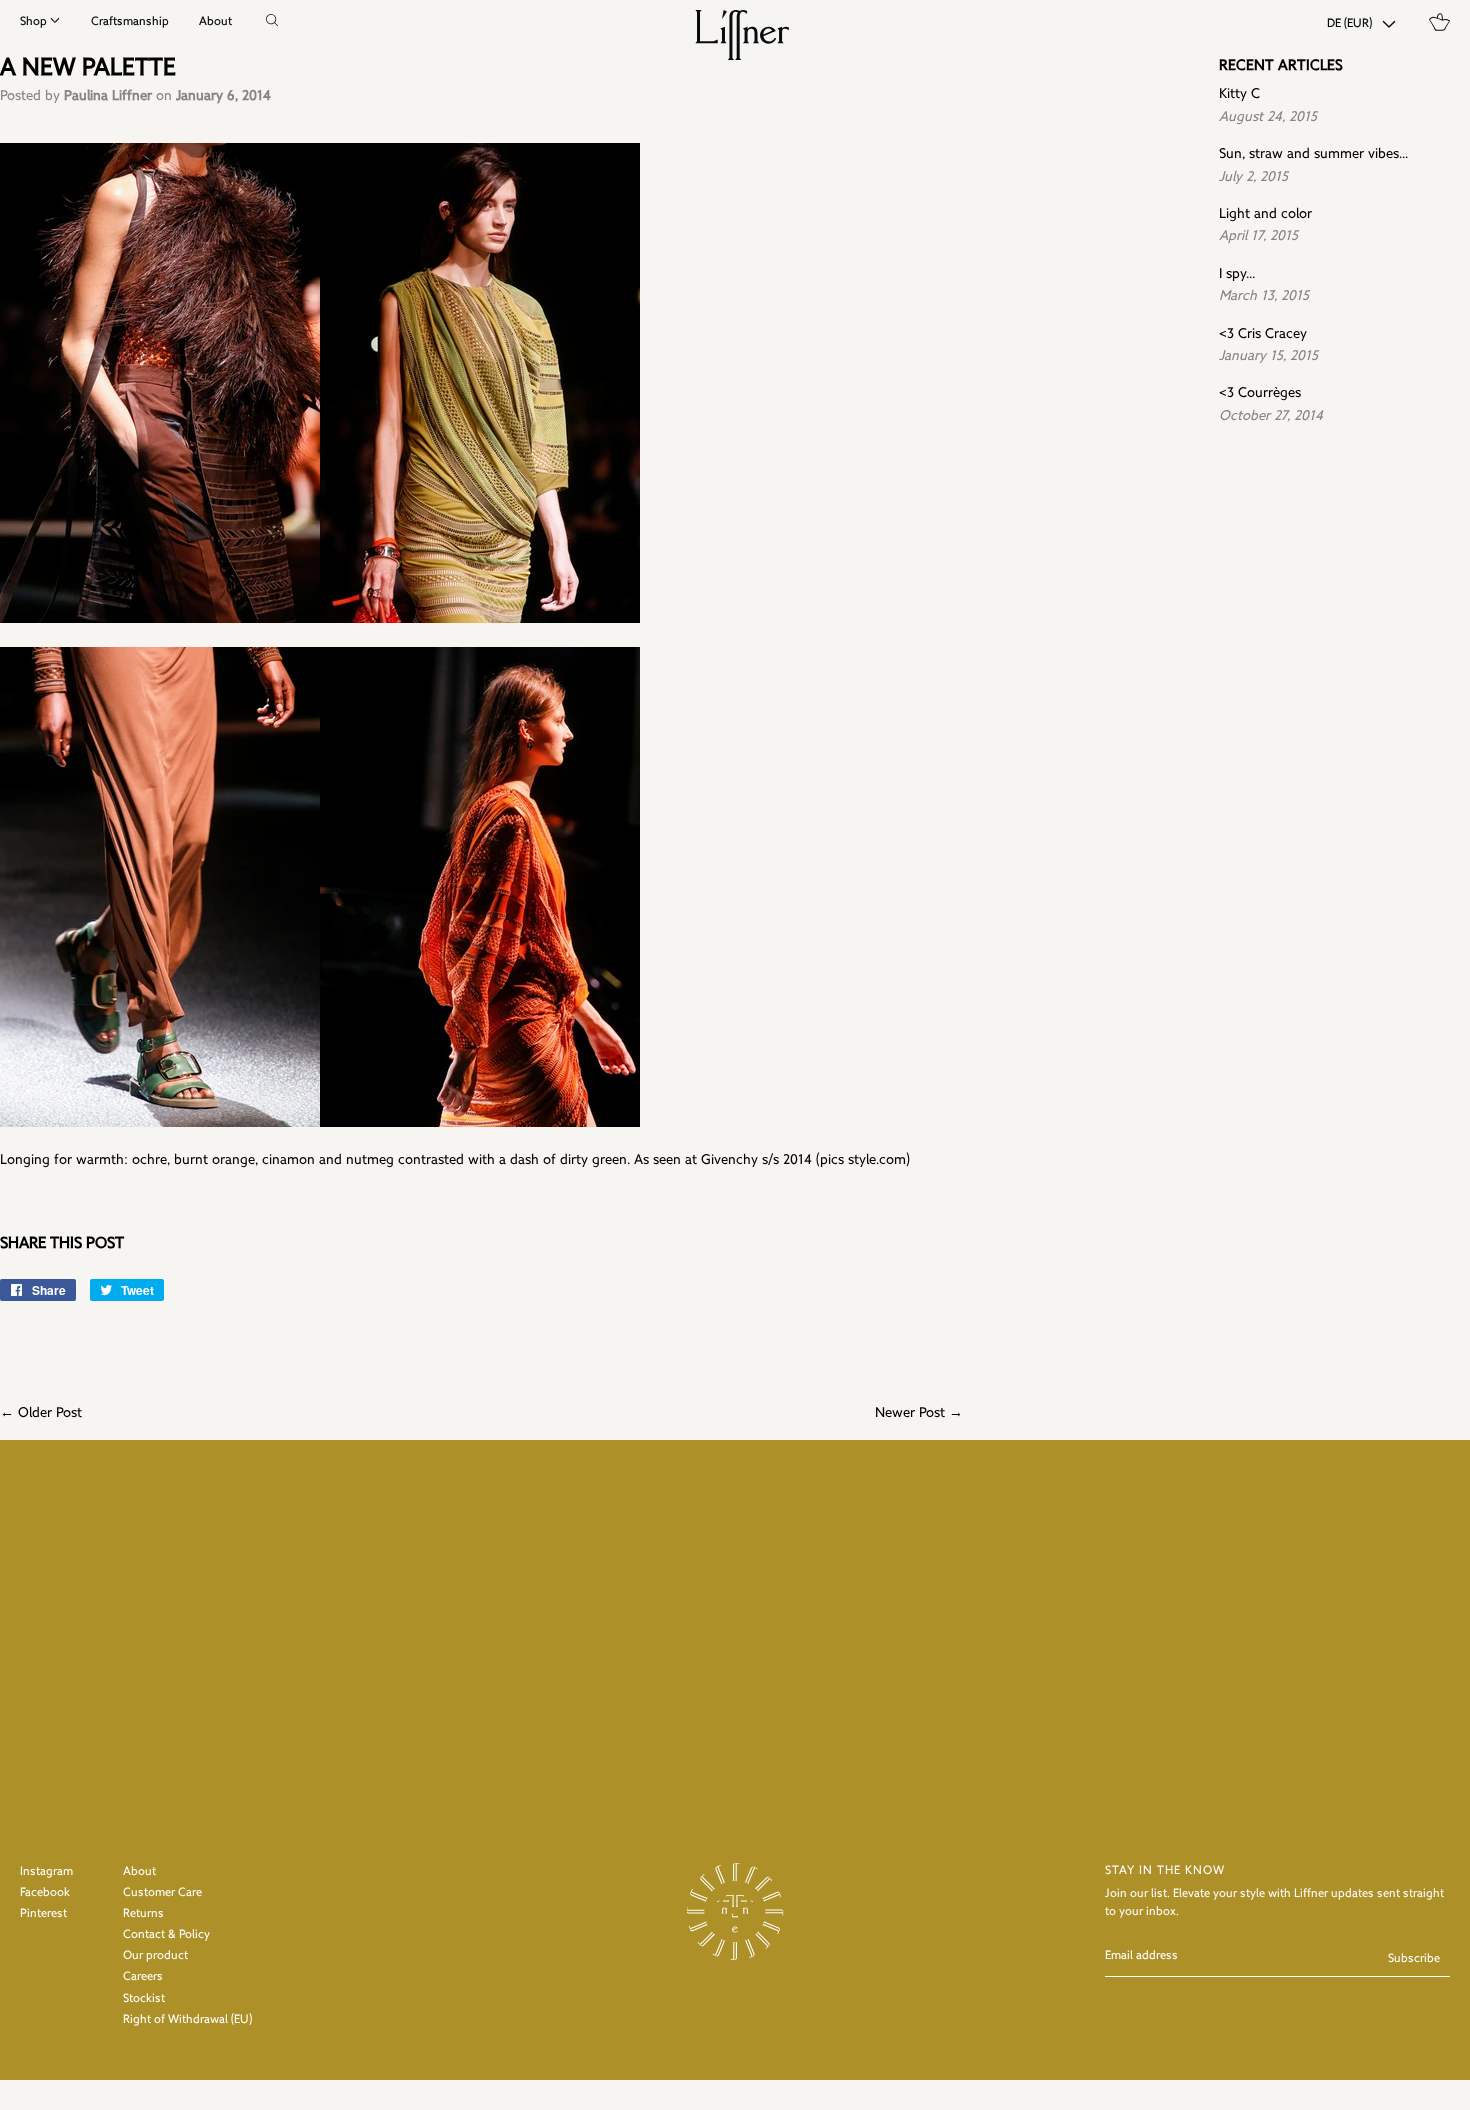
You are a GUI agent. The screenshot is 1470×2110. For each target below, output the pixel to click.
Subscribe (1414, 1959)
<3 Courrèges (1260, 393)
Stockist (144, 1999)
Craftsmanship (130, 22)
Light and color (1265, 214)
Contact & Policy (166, 1935)
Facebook (45, 1893)
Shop (33, 22)
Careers (143, 1977)
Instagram (46, 1872)
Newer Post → (919, 1413)
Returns (143, 1914)
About (215, 22)
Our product (155, 1956)
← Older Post (41, 1413)
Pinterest (43, 1914)
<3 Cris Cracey (1263, 334)
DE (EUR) (1349, 24)
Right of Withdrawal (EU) (187, 2020)
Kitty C (1239, 94)
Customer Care (162, 1893)
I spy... (1237, 274)
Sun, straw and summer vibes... (1313, 154)
